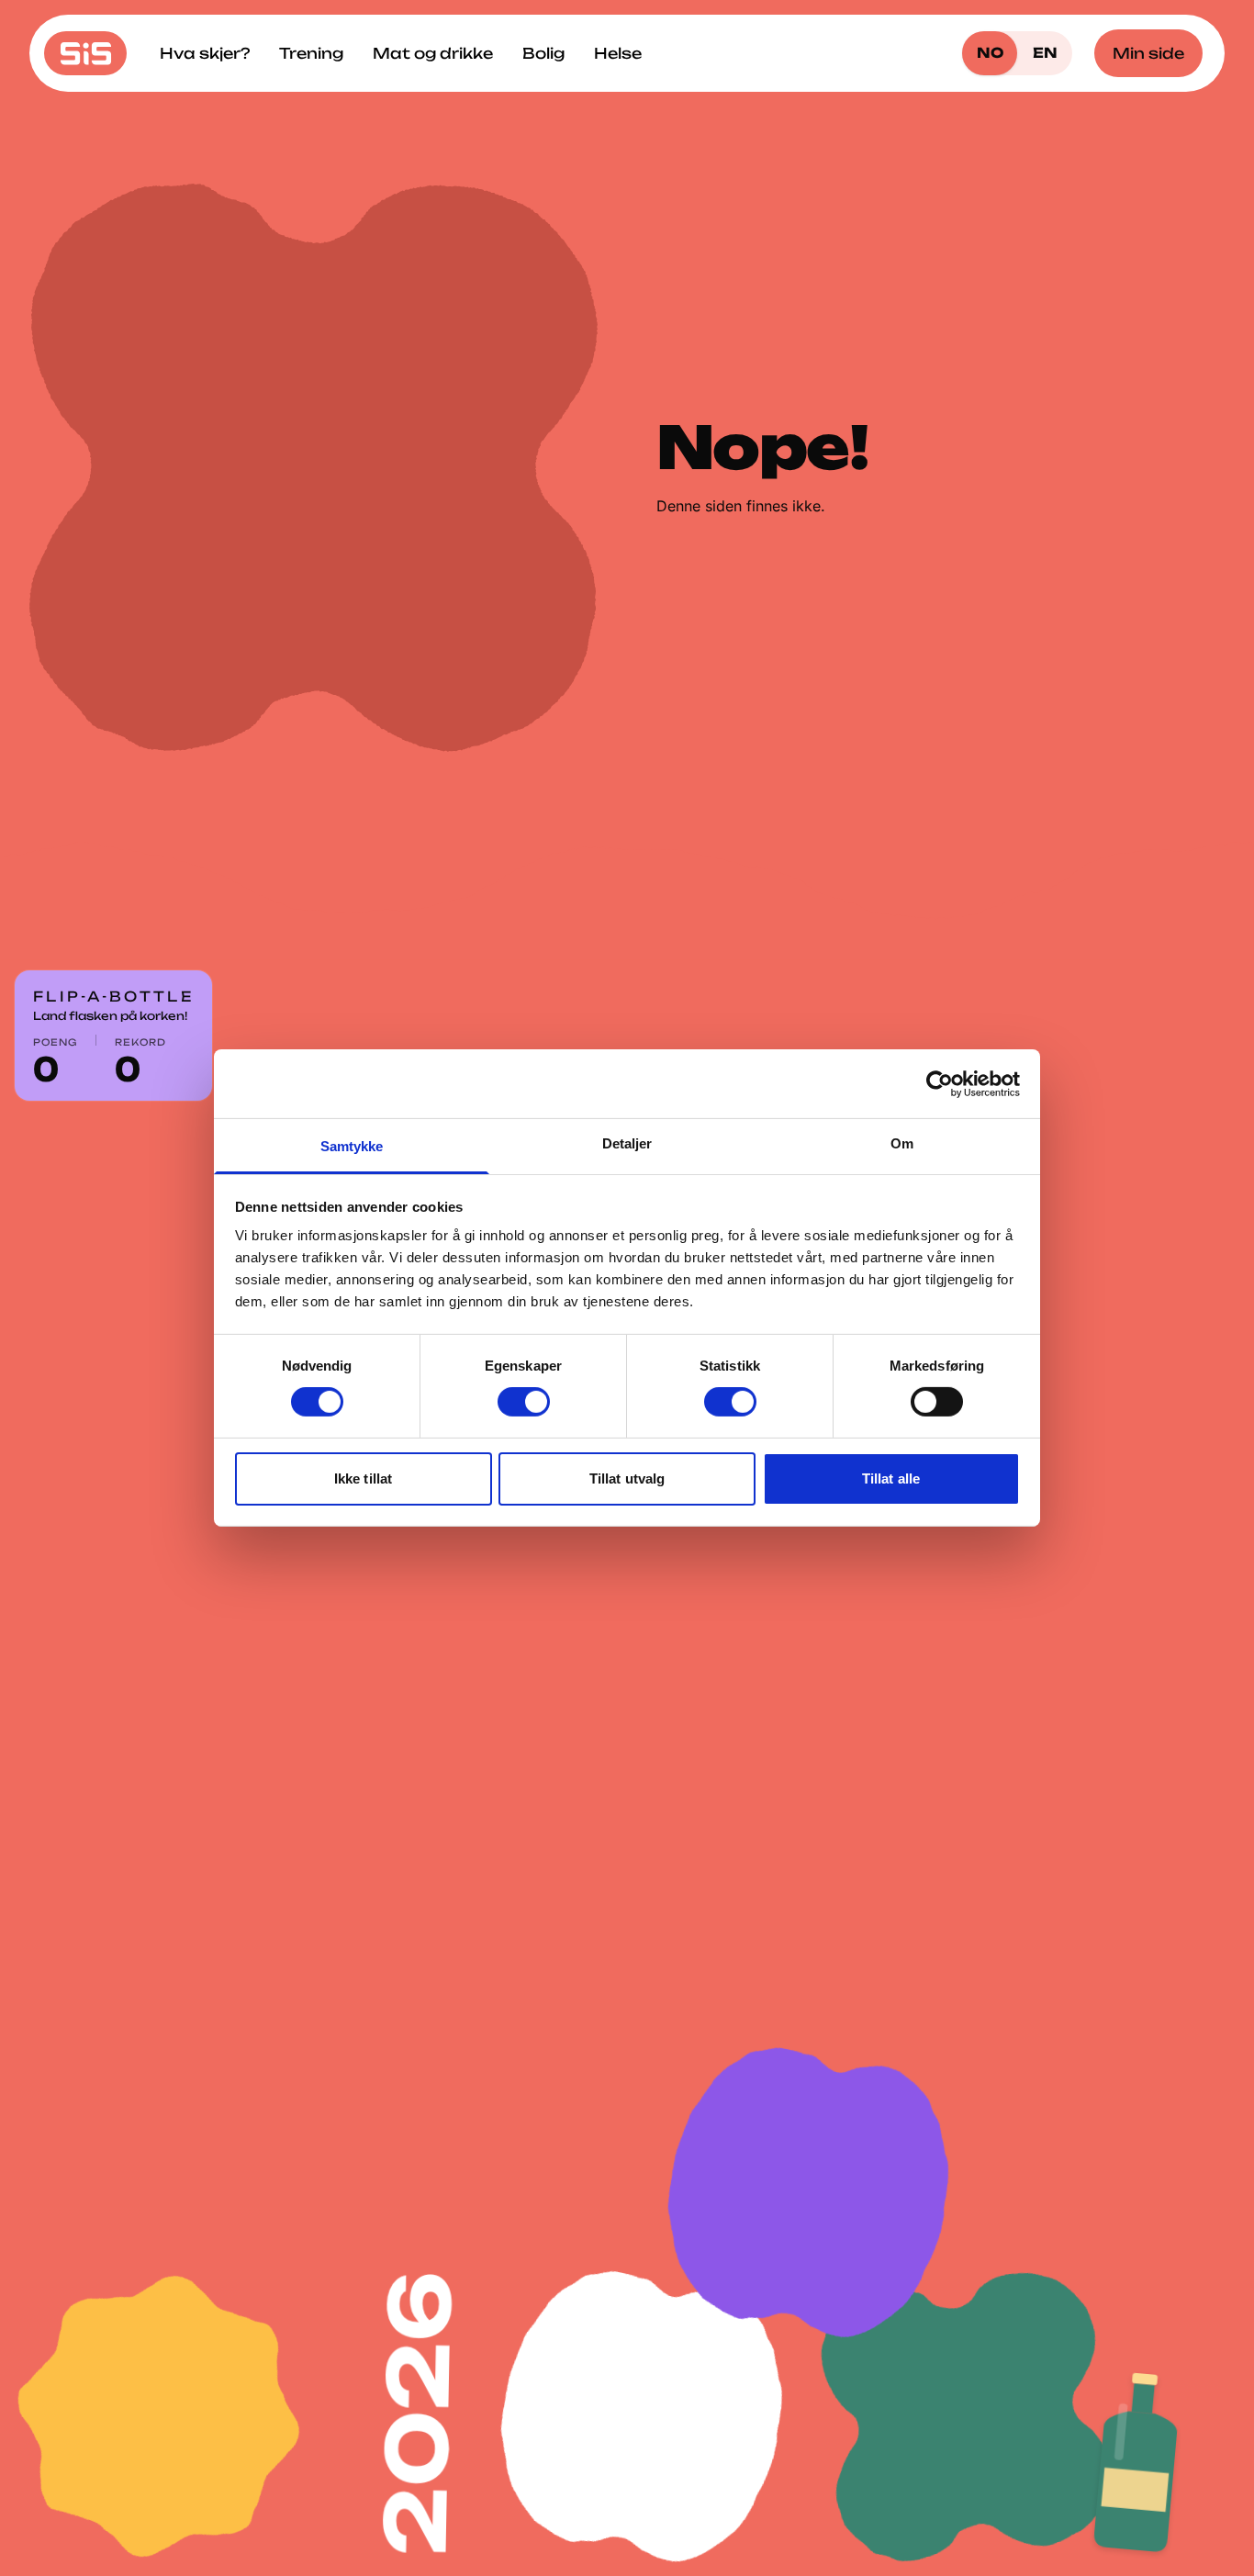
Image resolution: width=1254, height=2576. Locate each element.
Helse (618, 53)
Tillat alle (891, 1478)
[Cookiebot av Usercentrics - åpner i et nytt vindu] (940, 1083)
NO (990, 53)
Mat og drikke (433, 53)
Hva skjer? (205, 53)
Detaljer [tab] (627, 1143)
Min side (1148, 53)
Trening (311, 53)
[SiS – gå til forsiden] (85, 53)
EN (1045, 53)
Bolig (543, 53)
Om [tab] (902, 1143)
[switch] (524, 1402)
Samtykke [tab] (352, 1146)
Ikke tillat (363, 1478)
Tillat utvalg (627, 1478)
